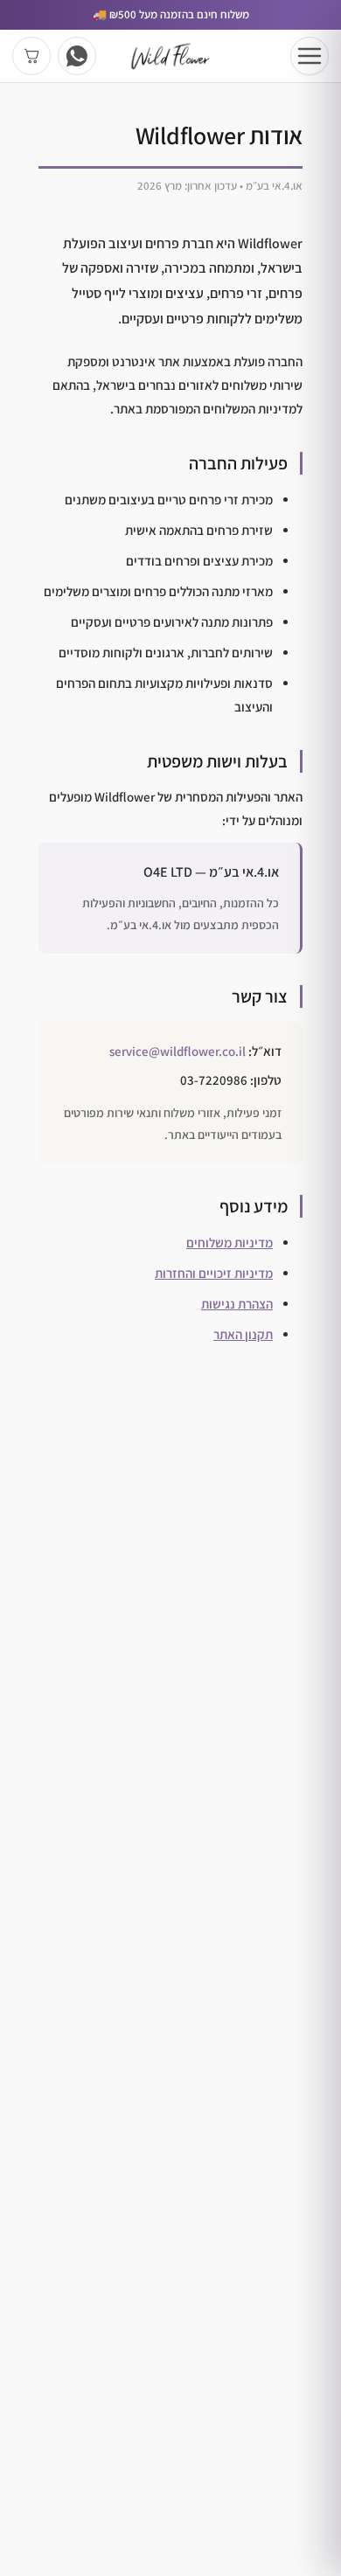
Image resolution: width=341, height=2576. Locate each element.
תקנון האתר (243, 1334)
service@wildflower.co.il (177, 1051)
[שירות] (77, 56)
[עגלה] (31, 56)
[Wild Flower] (170, 56)
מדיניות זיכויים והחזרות (214, 1273)
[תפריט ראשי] (310, 56)
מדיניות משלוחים (230, 1243)
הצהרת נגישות (237, 1304)
